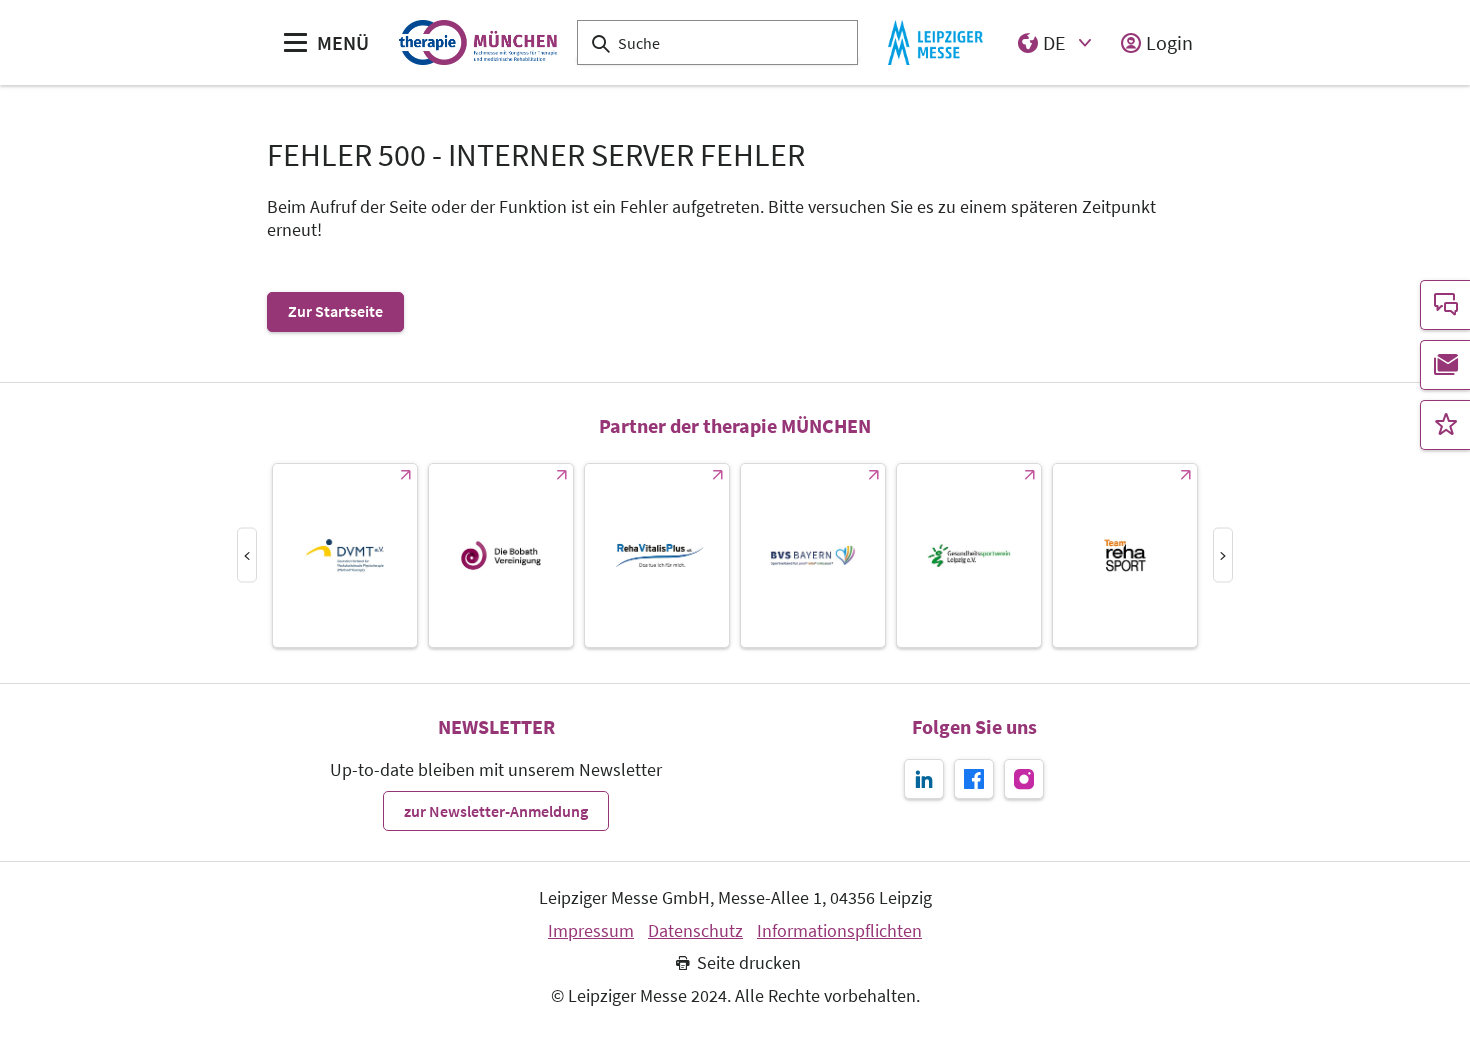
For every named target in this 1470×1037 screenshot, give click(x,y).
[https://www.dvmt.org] (345, 555)
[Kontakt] (1445, 305)
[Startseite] (477, 42)
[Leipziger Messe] (935, 42)
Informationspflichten (839, 931)
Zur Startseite (335, 311)
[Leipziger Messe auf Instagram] (1024, 779)
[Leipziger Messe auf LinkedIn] (924, 779)
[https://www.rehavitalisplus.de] (657, 555)
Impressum (591, 931)
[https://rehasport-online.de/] (1125, 555)
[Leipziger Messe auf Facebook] (974, 779)
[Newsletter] (1445, 365)
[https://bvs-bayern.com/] (813, 555)
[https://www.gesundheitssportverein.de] (969, 555)
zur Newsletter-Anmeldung (496, 811)
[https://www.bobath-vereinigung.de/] (501, 555)
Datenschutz (695, 931)
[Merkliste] (1445, 425)
